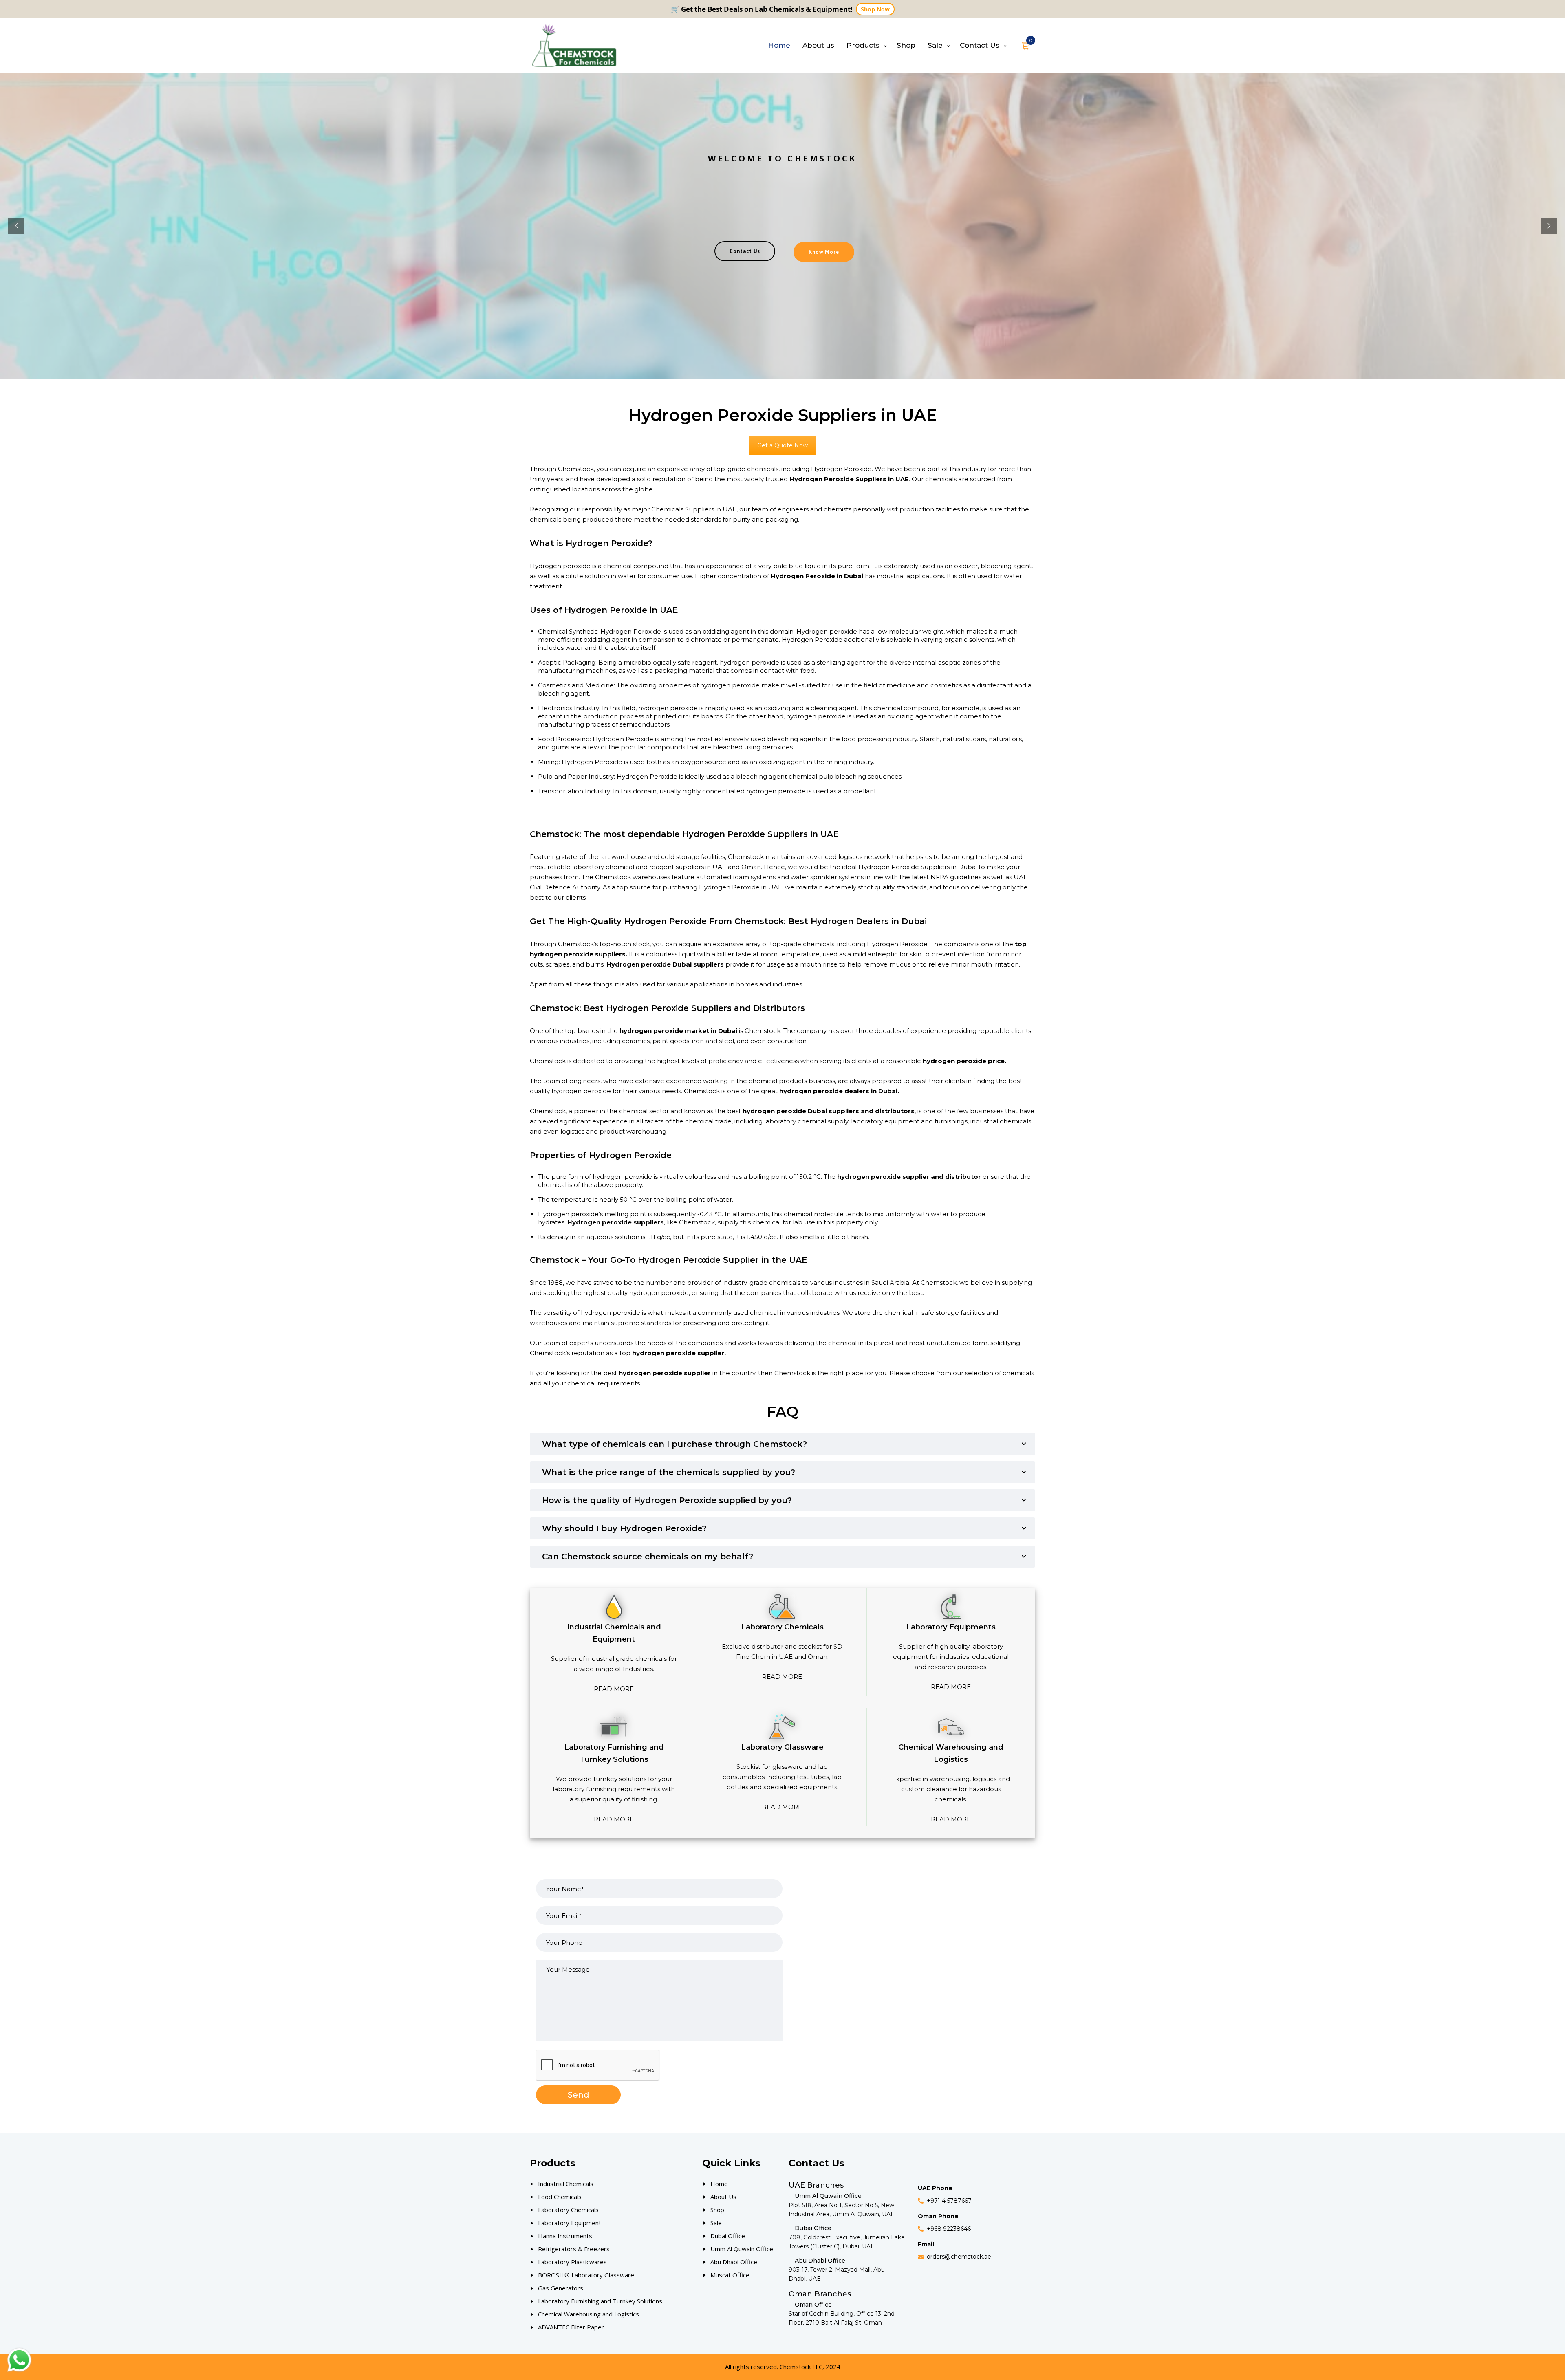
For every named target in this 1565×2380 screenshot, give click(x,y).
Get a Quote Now (782, 445)
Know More (824, 252)
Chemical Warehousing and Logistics (589, 2314)
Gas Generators (561, 2288)
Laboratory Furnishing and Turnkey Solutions (600, 2301)
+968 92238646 (949, 2229)
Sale (716, 2223)
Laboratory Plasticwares (572, 2262)
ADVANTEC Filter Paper (571, 2327)
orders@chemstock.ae (959, 2257)
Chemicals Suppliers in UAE (694, 509)
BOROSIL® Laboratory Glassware (586, 2275)
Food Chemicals (560, 2197)
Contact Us (745, 251)
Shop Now (875, 9)
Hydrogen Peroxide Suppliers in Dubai (918, 867)
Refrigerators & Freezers (574, 2249)
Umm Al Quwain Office (742, 2249)
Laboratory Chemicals (568, 2210)
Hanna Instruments (565, 2236)
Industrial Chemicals (566, 2184)
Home (719, 2184)
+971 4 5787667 (949, 2201)
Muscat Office (730, 2275)
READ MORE (614, 1689)
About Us (723, 2197)
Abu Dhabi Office (734, 2262)
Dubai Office (728, 2236)
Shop (717, 2210)
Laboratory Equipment (570, 2223)
